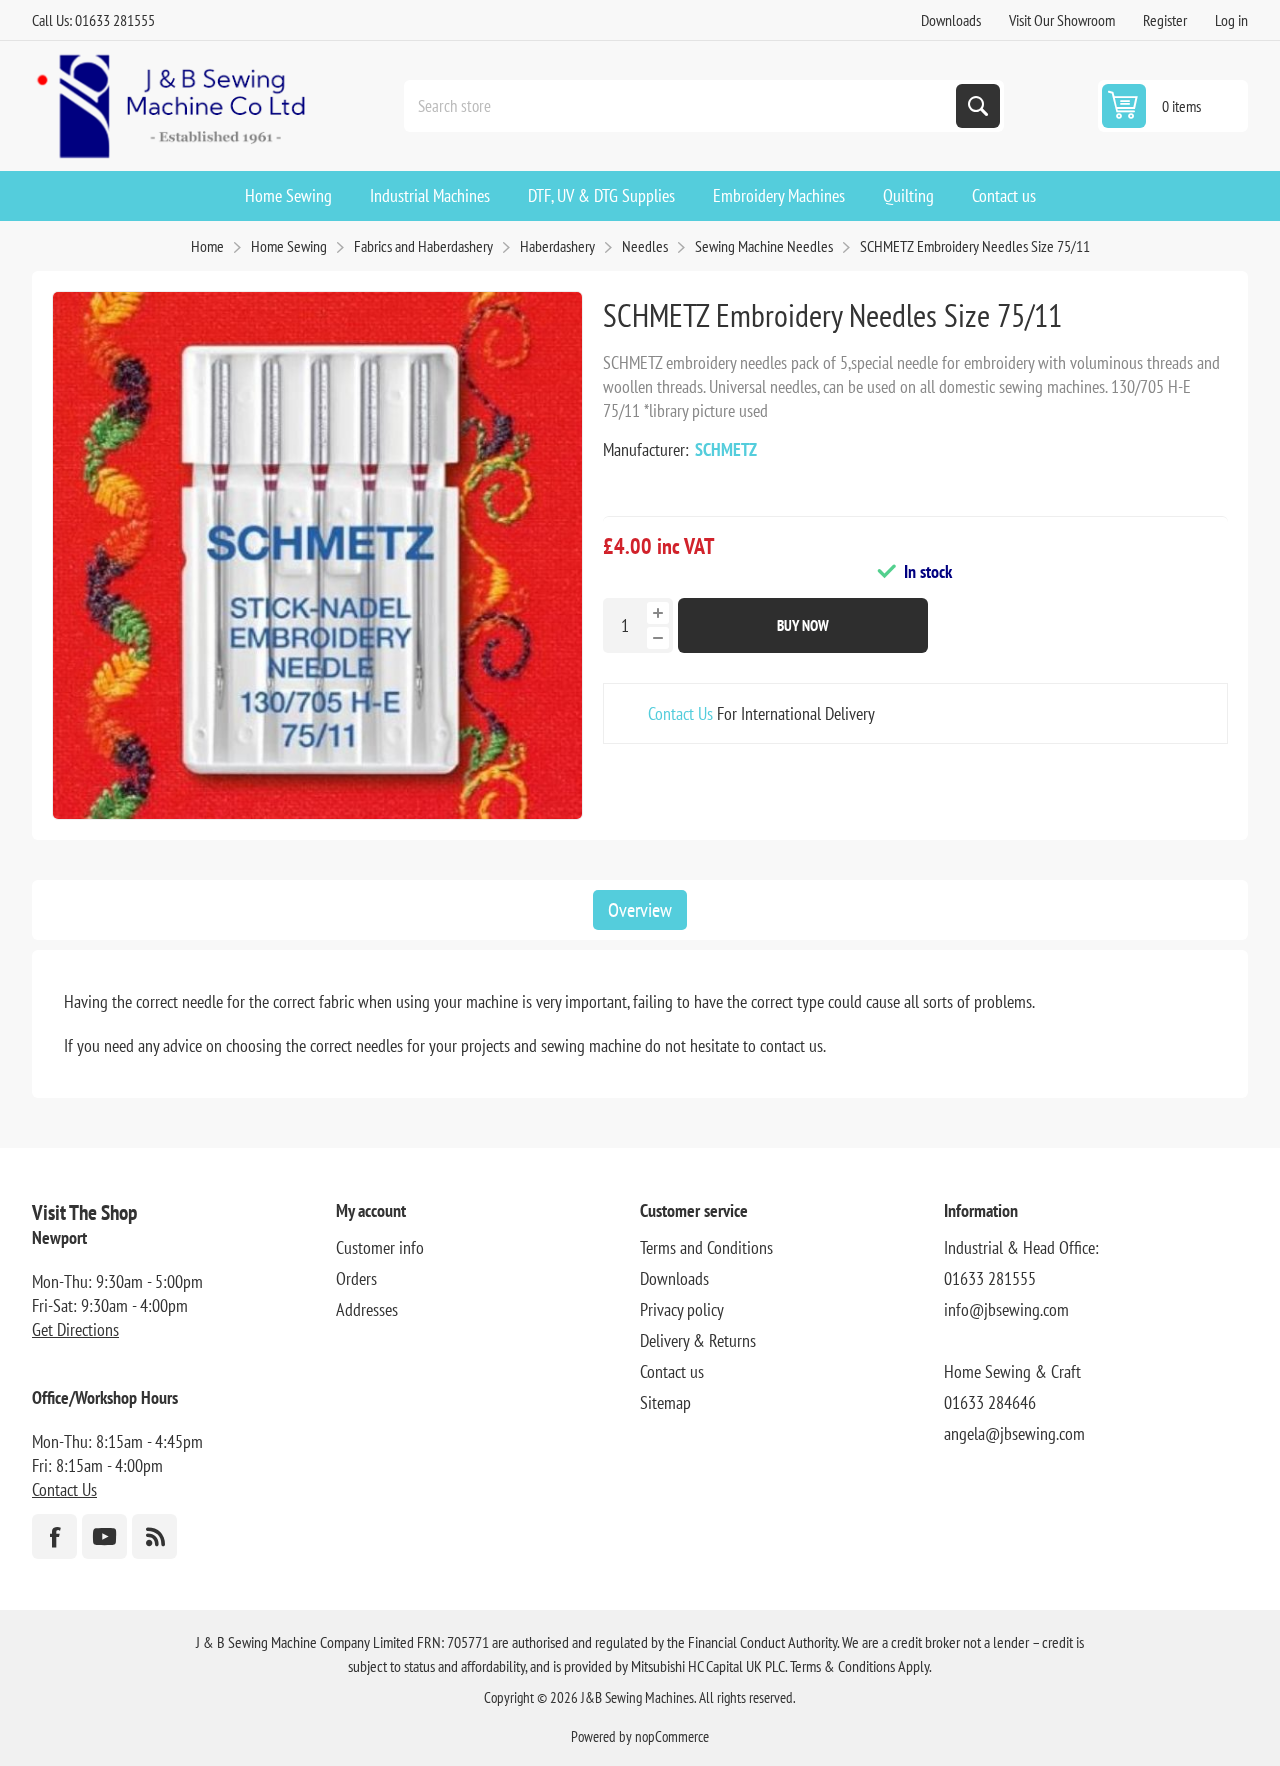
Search (978, 106)
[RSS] (154, 1536)
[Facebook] (54, 1536)
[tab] (640, 910)
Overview (640, 910)
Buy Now (803, 625)
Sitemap (665, 1402)
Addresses (367, 1309)
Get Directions (75, 1329)
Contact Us (680, 713)
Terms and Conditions (706, 1247)
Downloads (951, 20)
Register (1165, 20)
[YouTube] (104, 1536)
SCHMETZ (726, 449)
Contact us (672, 1371)
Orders (356, 1278)
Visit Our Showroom (1062, 20)
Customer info (380, 1247)
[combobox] (682, 106)
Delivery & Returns (698, 1340)
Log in (1231, 20)
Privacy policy (682, 1309)
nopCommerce (672, 1736)
